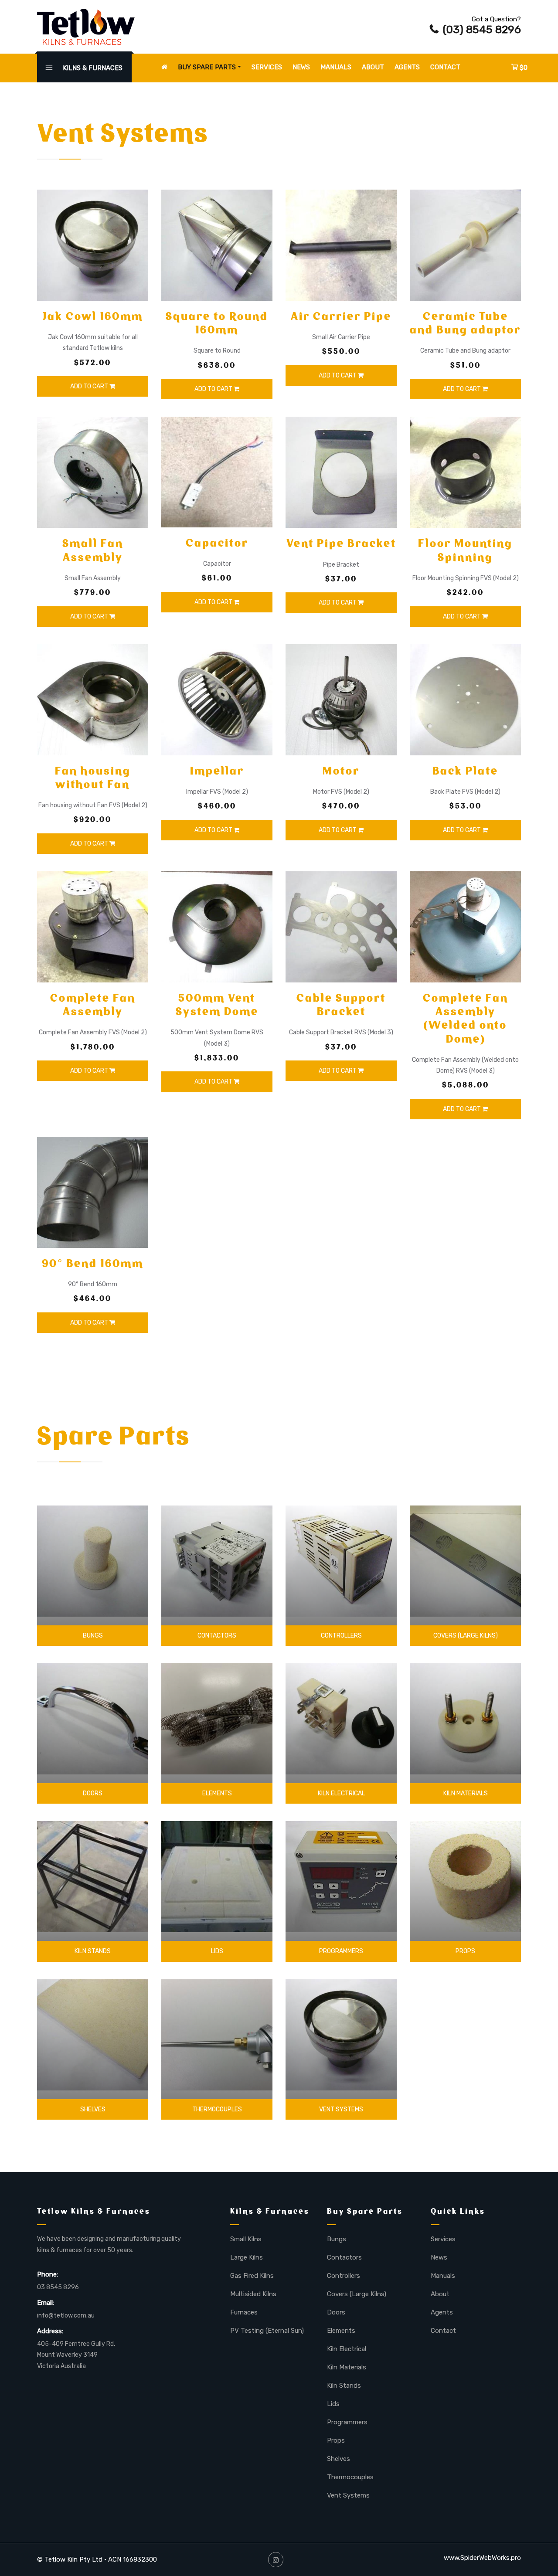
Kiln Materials (466, 1793)
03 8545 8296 (58, 2287)
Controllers (341, 1636)
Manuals (336, 67)
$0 (523, 68)
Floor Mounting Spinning (465, 550)
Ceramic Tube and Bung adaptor (465, 323)
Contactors (217, 1636)
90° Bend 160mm (93, 1263)
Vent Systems (341, 2109)
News (301, 67)
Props (465, 1951)
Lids (217, 1951)
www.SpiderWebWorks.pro (482, 2558)
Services (267, 67)
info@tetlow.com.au (66, 2316)
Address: (50, 2331)
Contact (445, 67)
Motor (341, 771)
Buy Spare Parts (207, 67)
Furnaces (244, 2312)
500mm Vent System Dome (217, 1005)
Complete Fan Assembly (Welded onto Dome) (466, 1018)
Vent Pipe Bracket (341, 543)
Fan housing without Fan (93, 778)
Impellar (217, 771)
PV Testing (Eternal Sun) (267, 2331)
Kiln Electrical (341, 1793)
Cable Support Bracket (341, 1005)
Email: (46, 2303)
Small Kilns (246, 2239)
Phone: (48, 2274)
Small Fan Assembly (93, 550)
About (373, 67)
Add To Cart (90, 386)
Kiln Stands (93, 1951)
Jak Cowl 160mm (93, 316)
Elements (217, 1793)
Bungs (93, 1636)
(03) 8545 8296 (482, 29)
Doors (93, 1793)
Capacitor (217, 543)
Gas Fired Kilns (252, 2276)
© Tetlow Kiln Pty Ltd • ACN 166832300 (97, 2559)
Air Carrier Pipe (341, 316)
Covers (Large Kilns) (466, 1636)
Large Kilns (247, 2257)
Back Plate (465, 771)
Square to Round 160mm (217, 323)
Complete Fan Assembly (93, 1005)
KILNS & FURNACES (92, 68)
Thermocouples (217, 2109)
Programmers (341, 1951)
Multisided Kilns (253, 2294)
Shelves (93, 2109)
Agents (407, 67)
